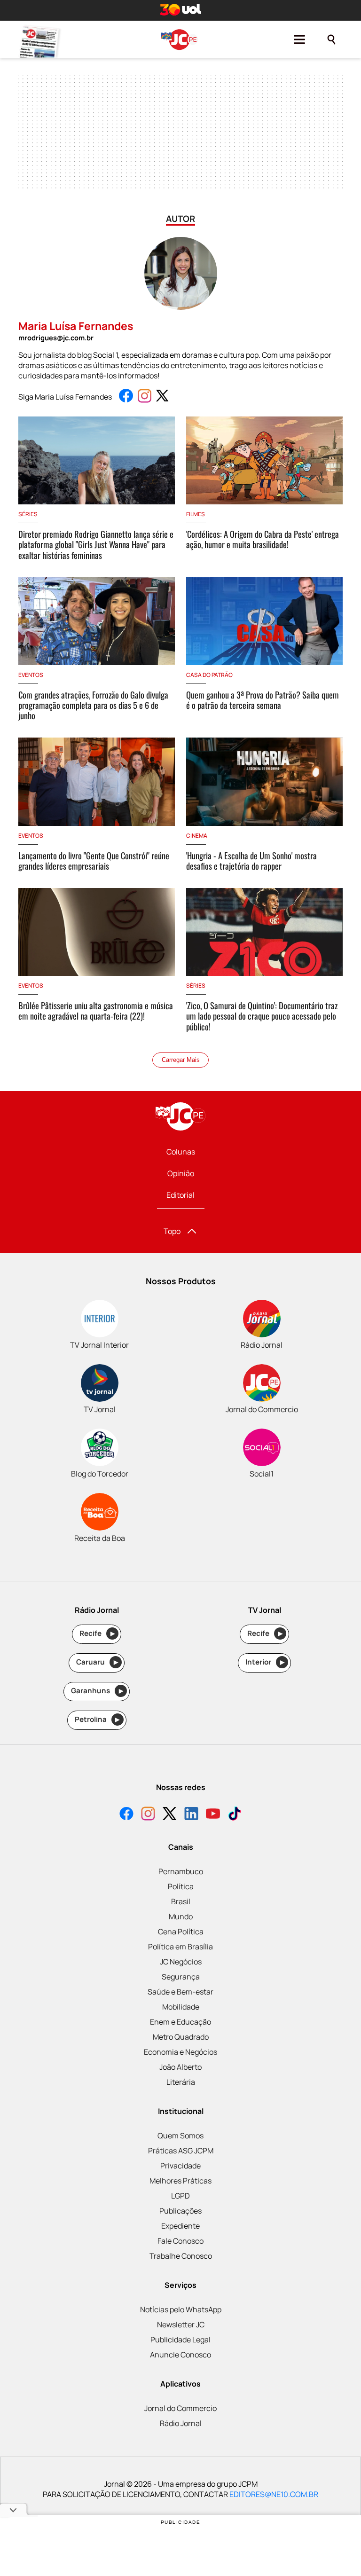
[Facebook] (126, 1815)
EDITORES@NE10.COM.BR (274, 2494)
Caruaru (97, 1662)
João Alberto (180, 2067)
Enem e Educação (180, 2022)
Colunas (181, 1152)
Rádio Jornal (181, 2423)
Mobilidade (181, 2007)
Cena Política (181, 1932)
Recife (97, 1633)
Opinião (181, 1173)
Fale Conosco (180, 2241)
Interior (265, 1662)
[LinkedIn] (191, 1815)
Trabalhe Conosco (181, 2256)
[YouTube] (213, 1815)
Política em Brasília (180, 1947)
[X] (170, 1815)
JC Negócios (181, 1962)
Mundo (181, 1916)
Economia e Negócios (180, 2052)
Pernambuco (181, 1871)
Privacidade (180, 2166)
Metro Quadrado (181, 2037)
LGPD (180, 2196)
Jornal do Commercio (180, 2408)
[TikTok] (235, 1815)
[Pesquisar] (331, 39)
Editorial (180, 1195)
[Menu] (299, 39)
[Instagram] (148, 1815)
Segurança (181, 1977)
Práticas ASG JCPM (181, 2151)
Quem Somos (180, 2136)
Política (181, 1886)
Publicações (180, 2211)
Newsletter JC (181, 2325)
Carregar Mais (181, 1060)
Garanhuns (97, 1691)
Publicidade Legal (180, 2340)
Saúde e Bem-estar (180, 1992)
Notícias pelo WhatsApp (181, 2309)
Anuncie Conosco (180, 2355)
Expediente (180, 2226)
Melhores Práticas (180, 2181)
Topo (172, 1231)
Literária (181, 2082)
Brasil (181, 1901)
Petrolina (97, 1719)
